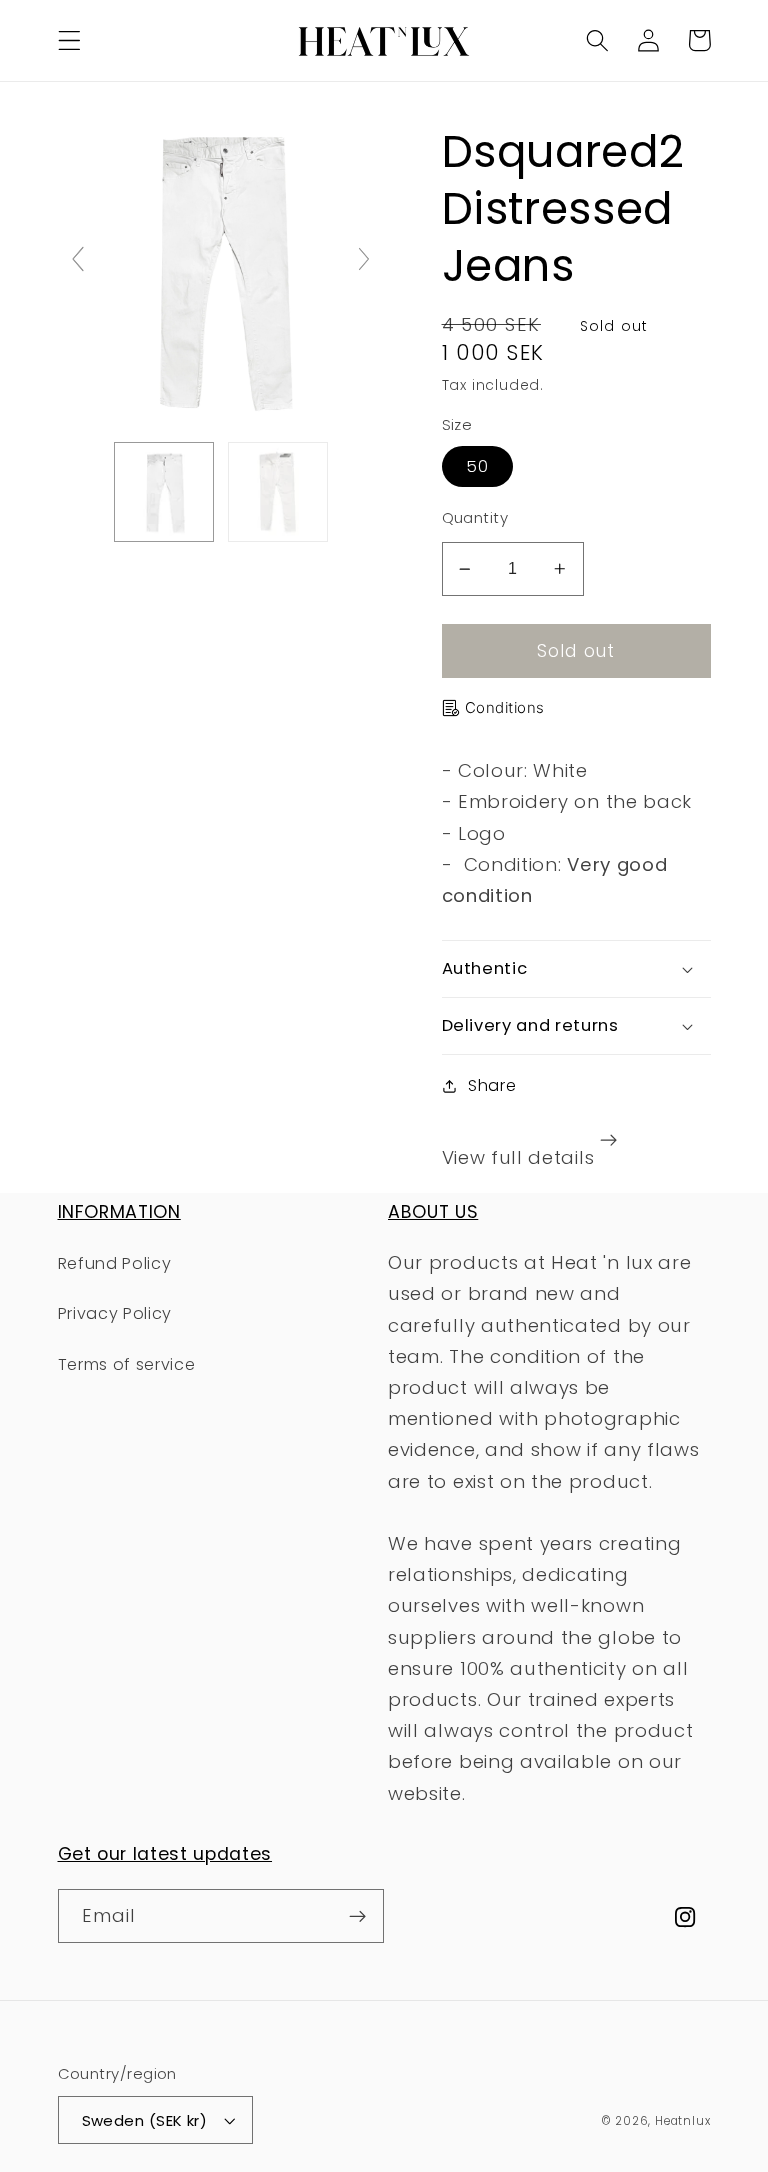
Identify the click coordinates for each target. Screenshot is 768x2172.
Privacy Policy (115, 1313)
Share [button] (492, 1085)
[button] (69, 40)
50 (477, 466)
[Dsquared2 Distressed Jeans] (164, 492)
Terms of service (127, 1364)
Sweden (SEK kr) (145, 2120)
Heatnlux (682, 2121)
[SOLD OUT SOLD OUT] (221, 267)
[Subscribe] (357, 1916)
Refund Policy (115, 1263)
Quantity (475, 517)
